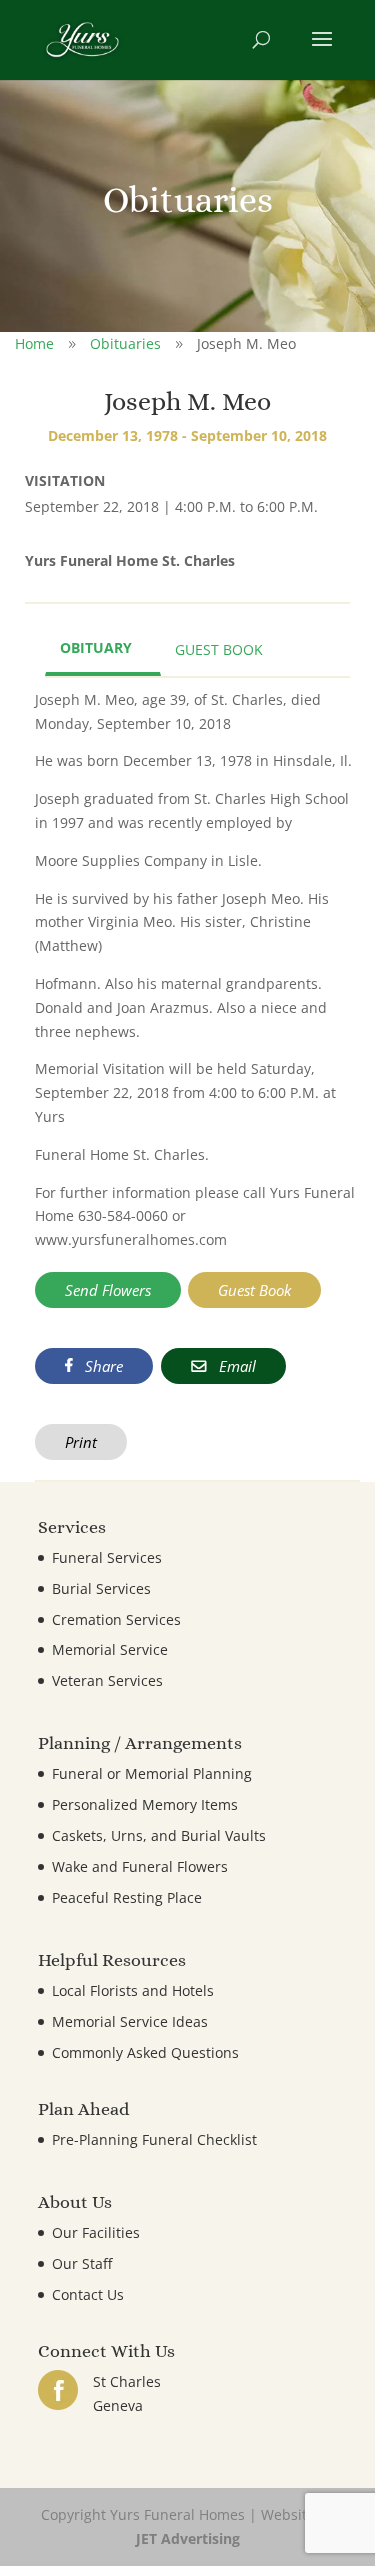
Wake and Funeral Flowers (140, 1866)
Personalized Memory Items (145, 1804)
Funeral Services (107, 1557)
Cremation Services (116, 1619)
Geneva (118, 2405)
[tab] (103, 650)
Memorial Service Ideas (130, 2021)
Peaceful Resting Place (127, 1897)
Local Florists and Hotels (133, 1990)
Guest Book (254, 1290)
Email (235, 1366)
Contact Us (88, 2294)
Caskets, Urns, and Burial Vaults (159, 1835)
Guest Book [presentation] (219, 649)
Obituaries (125, 343)
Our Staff (82, 2263)
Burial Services (101, 1588)
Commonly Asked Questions (145, 2052)
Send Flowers (108, 1290)
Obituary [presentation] (96, 647)
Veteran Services (107, 1680)
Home (34, 343)
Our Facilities (96, 2232)
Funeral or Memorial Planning (152, 1773)
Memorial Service (110, 1649)
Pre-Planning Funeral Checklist (154, 2139)
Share (102, 1366)
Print (81, 1442)
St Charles (127, 2381)
